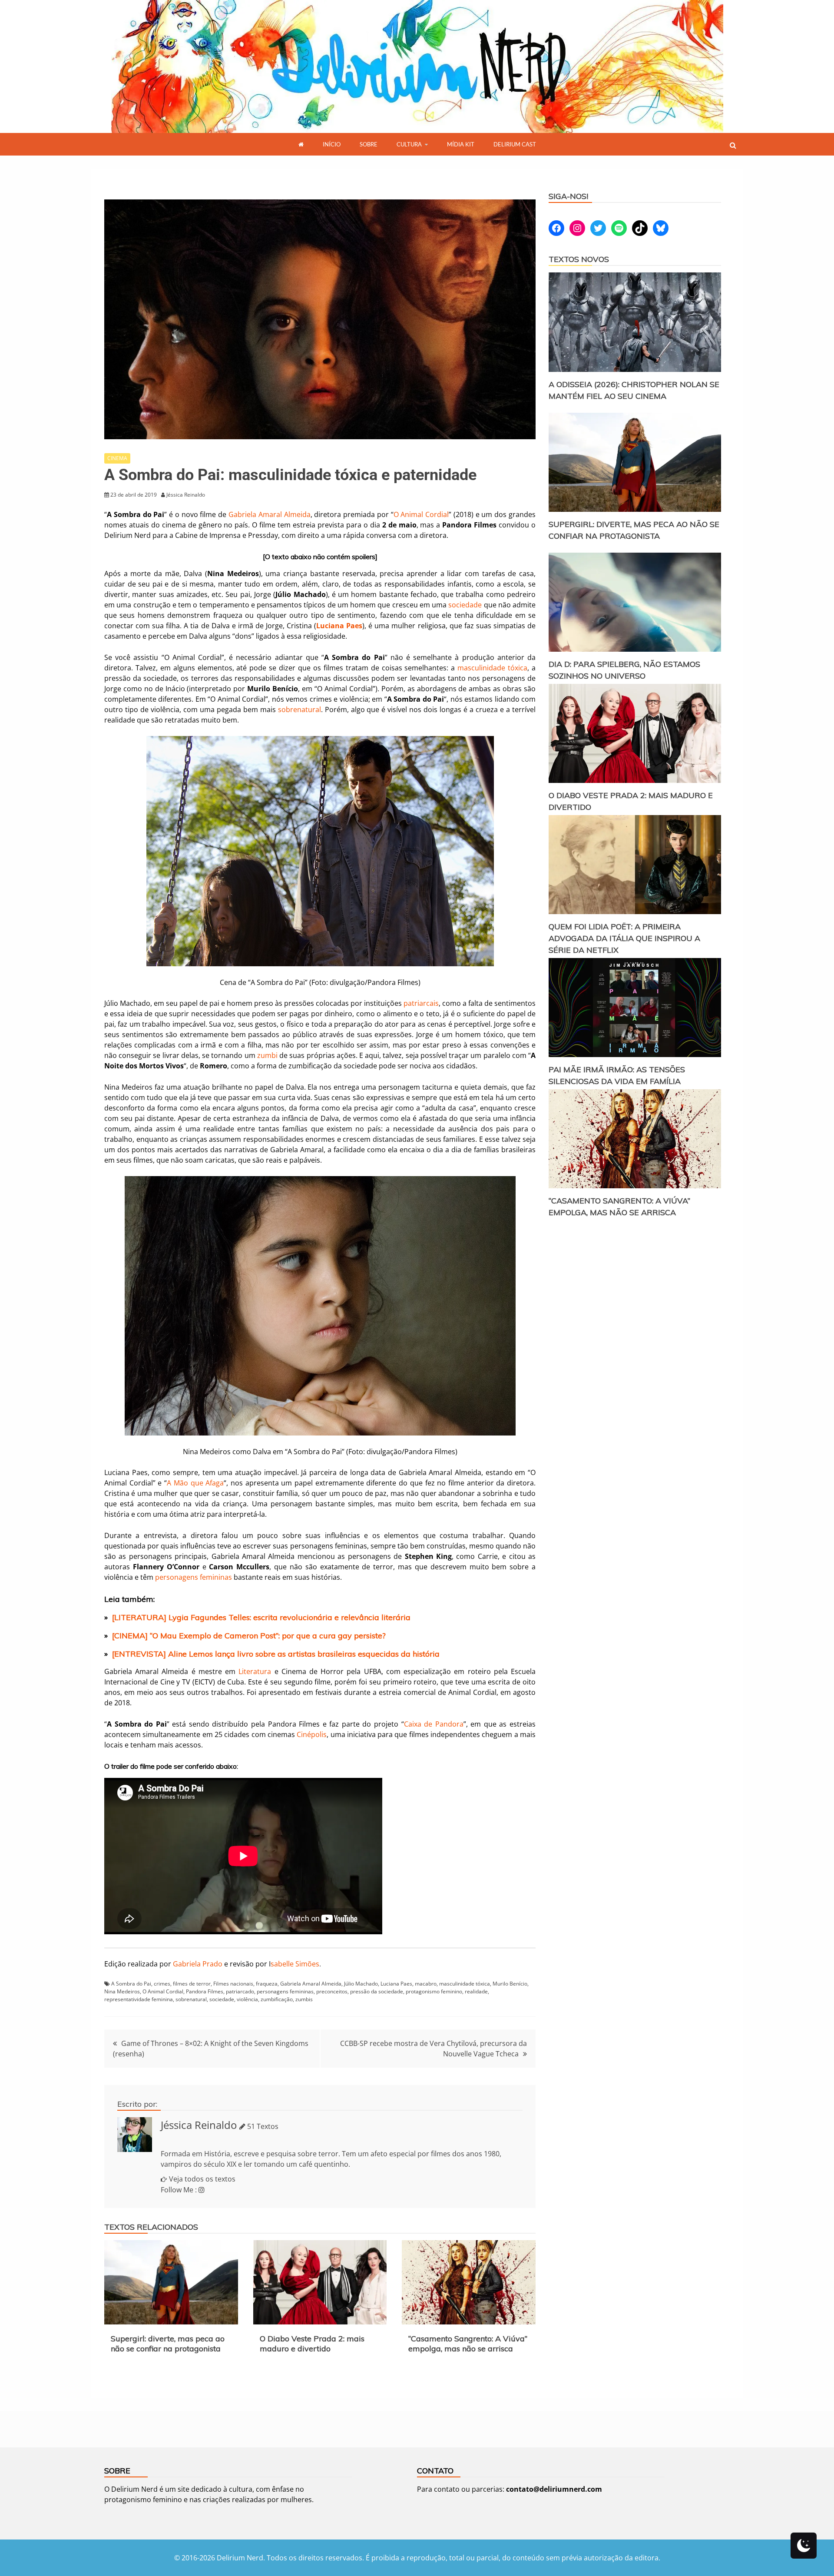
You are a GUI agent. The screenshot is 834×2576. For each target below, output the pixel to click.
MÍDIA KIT (461, 144)
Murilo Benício (510, 1984)
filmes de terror (192, 1984)
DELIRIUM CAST (515, 144)
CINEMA (117, 458)
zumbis (304, 1999)
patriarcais (421, 1003)
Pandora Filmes (205, 1991)
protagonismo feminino (434, 1991)
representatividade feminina (139, 1999)
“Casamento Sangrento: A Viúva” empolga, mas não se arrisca (468, 2344)
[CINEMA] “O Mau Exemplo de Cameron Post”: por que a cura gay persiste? (249, 1636)
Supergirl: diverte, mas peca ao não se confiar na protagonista (168, 2344)
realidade (476, 1991)
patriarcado (240, 1991)
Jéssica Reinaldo (199, 2125)
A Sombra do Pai (131, 1984)
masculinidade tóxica (492, 668)
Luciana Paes (396, 1984)
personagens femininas (194, 1577)
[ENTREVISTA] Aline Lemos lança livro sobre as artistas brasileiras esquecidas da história (276, 1654)
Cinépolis (312, 1734)
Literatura (255, 1671)
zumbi (267, 1055)
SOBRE (369, 144)
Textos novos (579, 259)
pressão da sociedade (377, 1991)
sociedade (465, 605)
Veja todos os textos (202, 2179)
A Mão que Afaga (195, 1483)
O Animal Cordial (421, 514)
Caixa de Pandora (434, 1724)
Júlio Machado (361, 1984)
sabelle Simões (294, 1964)
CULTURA (409, 144)
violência (247, 1999)
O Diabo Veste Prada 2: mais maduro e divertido (312, 2344)
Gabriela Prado (198, 1964)
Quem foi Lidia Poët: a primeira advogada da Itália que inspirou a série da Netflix (624, 938)
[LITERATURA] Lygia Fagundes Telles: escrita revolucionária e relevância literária (261, 1617)
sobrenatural (300, 709)
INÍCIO (332, 144)
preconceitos (332, 1991)
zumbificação (277, 1999)
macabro (426, 1984)
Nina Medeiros (122, 1991)
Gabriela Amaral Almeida (270, 514)
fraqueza (267, 1984)
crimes (162, 1984)
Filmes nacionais (233, 1984)
